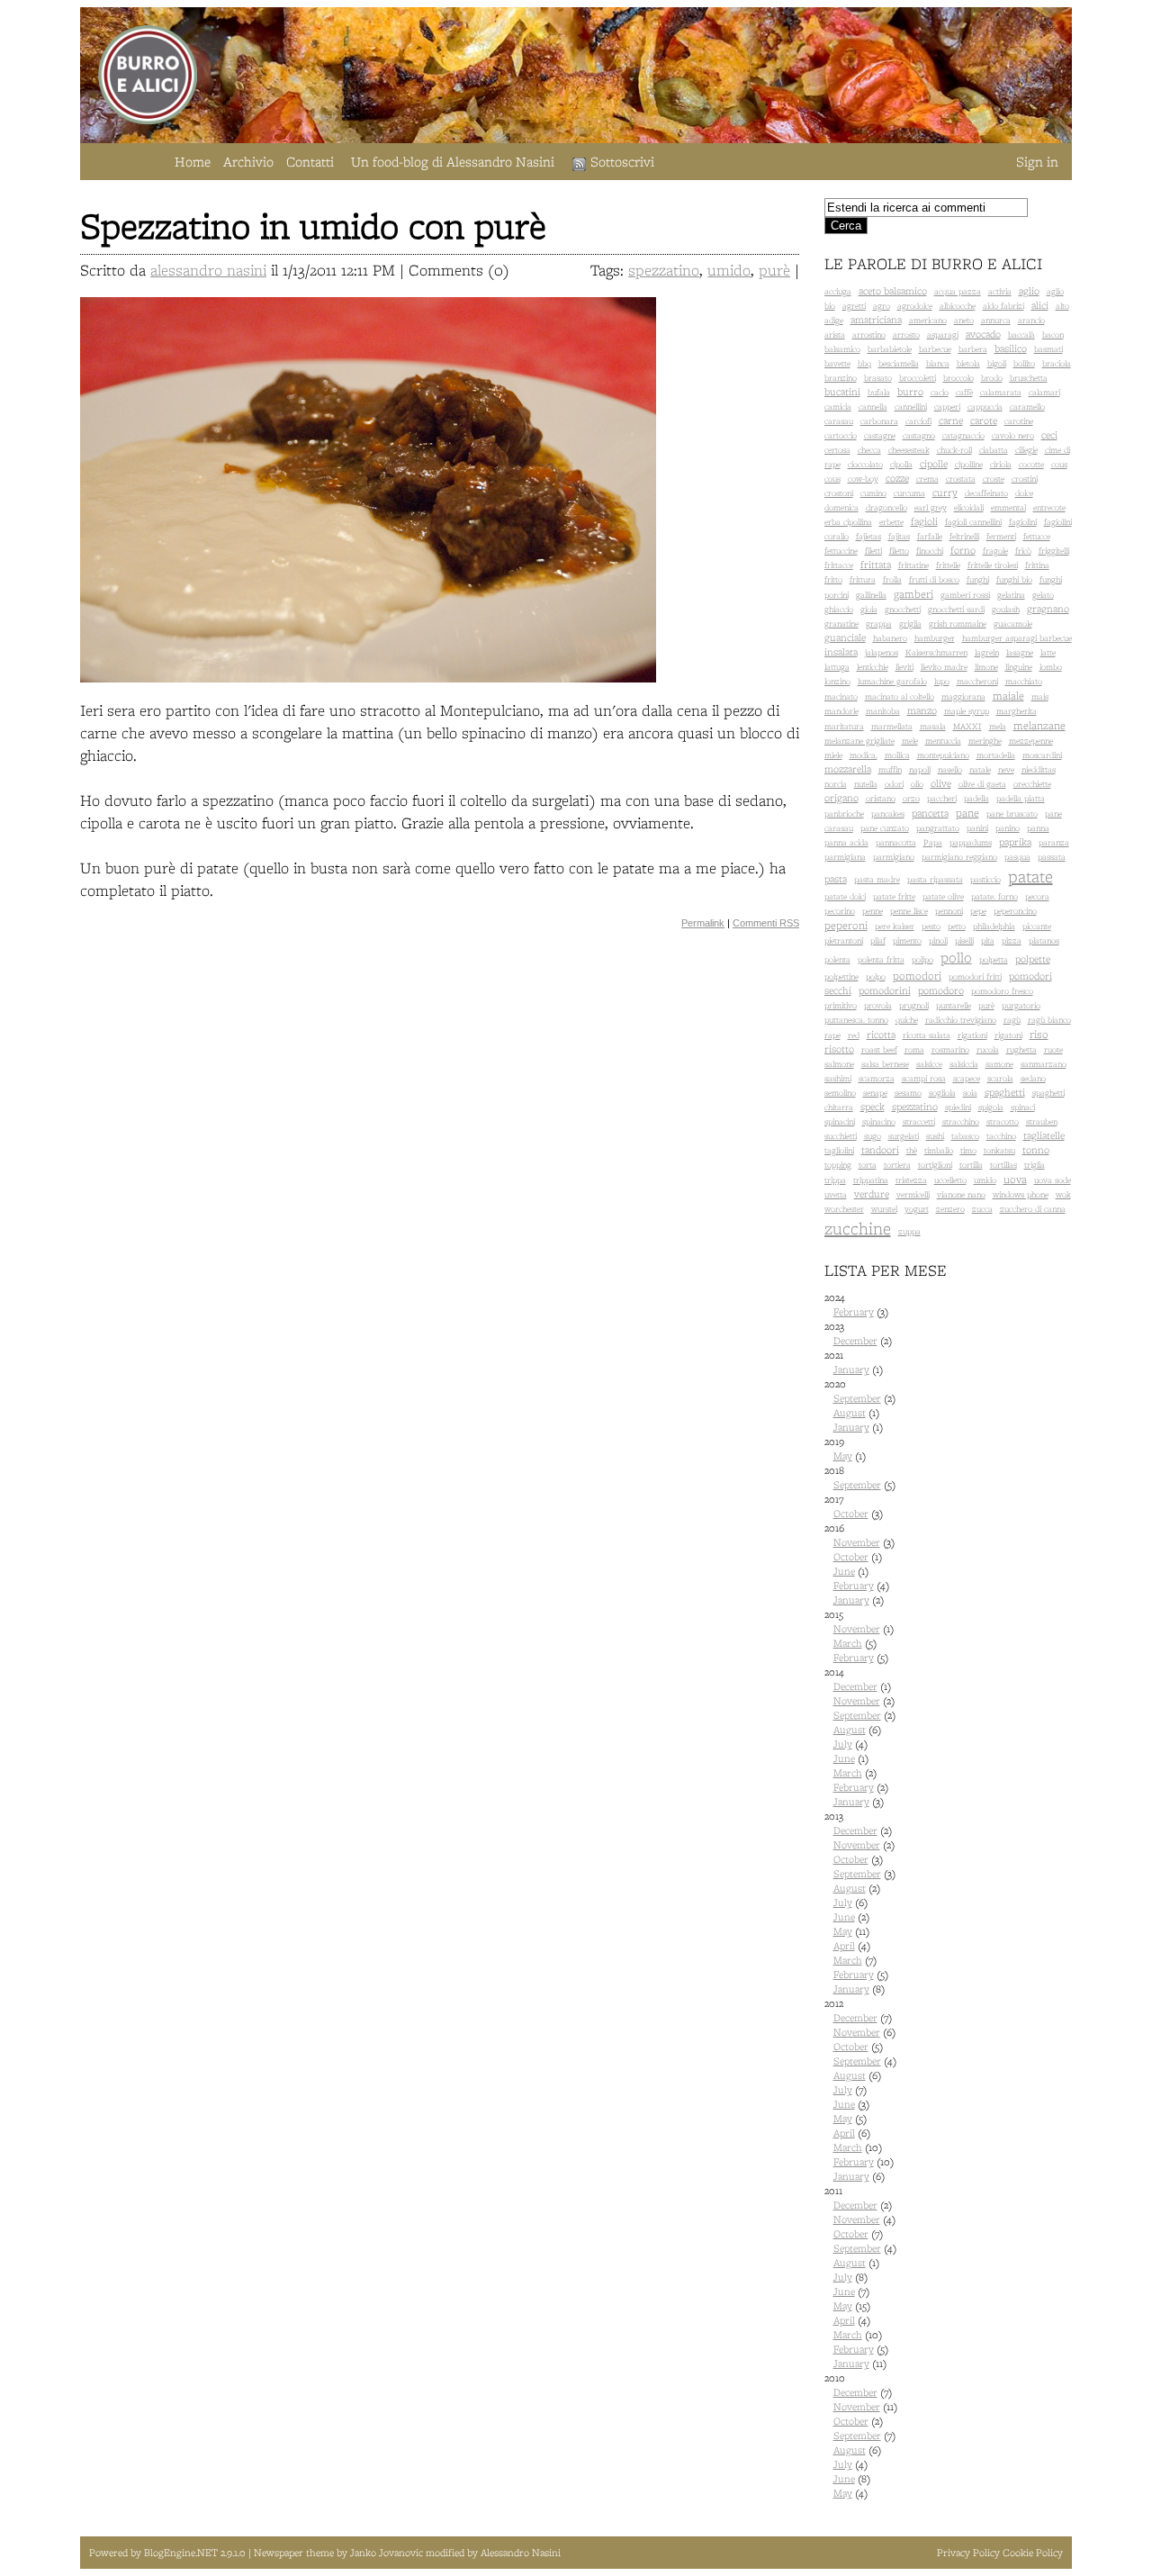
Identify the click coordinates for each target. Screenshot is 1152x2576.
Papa (933, 842)
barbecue (935, 349)
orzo (911, 798)
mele (910, 741)
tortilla (971, 1165)
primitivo (841, 1005)
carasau (839, 421)
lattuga (837, 667)
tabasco (965, 1136)
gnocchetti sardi (956, 609)
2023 (858, 1333)
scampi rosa (924, 1078)
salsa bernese (885, 1064)
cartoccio (841, 435)
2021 (854, 1362)
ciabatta (994, 450)
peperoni (846, 925)
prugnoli (914, 1005)
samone (999, 1064)
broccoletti (918, 378)
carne (951, 420)
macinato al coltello (900, 696)
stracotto (1003, 1121)
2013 (860, 1903)
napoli (920, 769)
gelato (1043, 595)
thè (912, 1150)
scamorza (877, 1078)
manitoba (883, 711)
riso (1039, 1034)
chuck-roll (954, 450)
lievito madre (944, 667)
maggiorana (963, 696)
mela (998, 726)
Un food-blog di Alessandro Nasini (453, 162)
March (848, 1643)
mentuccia (943, 741)
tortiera (897, 1165)
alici (1040, 305)
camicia (838, 407)
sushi (935, 1136)
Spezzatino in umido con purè (313, 226)
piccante (1037, 926)
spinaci (1023, 1107)
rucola (988, 1049)
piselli (964, 940)
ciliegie (1026, 450)
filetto (899, 551)
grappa (879, 624)
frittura (863, 579)
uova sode (1053, 1180)
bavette (837, 363)
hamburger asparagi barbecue (1017, 638)
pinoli (938, 940)
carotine (1019, 421)
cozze (897, 478)
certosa (837, 450)
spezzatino (664, 270)
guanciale (845, 637)
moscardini (1042, 755)
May (843, 1456)
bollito (1024, 363)
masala (933, 726)
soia (970, 1093)
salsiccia (964, 1064)
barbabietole (890, 349)
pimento (907, 940)
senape (875, 1093)
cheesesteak (909, 450)
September (857, 1398)
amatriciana (876, 320)
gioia (869, 609)
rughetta (1021, 1049)
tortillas (1003, 1165)
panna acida (846, 842)
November (857, 1542)
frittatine (913, 565)
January (851, 1369)
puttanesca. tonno (856, 1020)
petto (957, 926)
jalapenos (882, 652)
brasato (878, 378)
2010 (861, 2436)
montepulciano (943, 755)
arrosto (906, 334)
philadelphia (994, 926)
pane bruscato (1012, 813)
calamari (1044, 392)
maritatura (844, 726)
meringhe (985, 741)
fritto (833, 579)
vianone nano (961, 1194)
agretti (854, 306)
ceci (1049, 435)
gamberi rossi (965, 595)
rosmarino (950, 1049)
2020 (860, 1406)
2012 (860, 2090)
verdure (872, 1194)
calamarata (1001, 392)
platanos (1044, 940)
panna (1038, 828)
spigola (991, 1107)
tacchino (1001, 1136)
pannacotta (896, 842)
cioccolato (865, 464)
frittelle (948, 565)
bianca (938, 363)
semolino (840, 1093)
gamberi (913, 594)
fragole (995, 551)
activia (1000, 291)
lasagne (1020, 652)
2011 (860, 2277)
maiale (1008, 696)
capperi (947, 407)
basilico (1011, 348)
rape (832, 1035)
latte (1048, 652)
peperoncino (1015, 911)
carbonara (879, 421)
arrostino (869, 334)
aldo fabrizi (1003, 306)
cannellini (911, 407)
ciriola (1001, 464)
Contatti (310, 162)
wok (1063, 1194)
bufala (879, 392)
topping (838, 1165)
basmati (1048, 349)
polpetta (994, 959)
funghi (978, 579)
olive (941, 783)
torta (868, 1165)
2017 (854, 1506)
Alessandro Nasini (521, 2553)
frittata (876, 565)
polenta (837, 959)
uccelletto (950, 1180)
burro (910, 392)
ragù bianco (1049, 1020)
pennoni (949, 911)
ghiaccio (839, 609)
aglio (1029, 291)
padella (976, 798)
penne (873, 911)
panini (977, 828)
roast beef (879, 1049)
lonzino (837, 681)
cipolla (901, 464)
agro (882, 306)
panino (1008, 828)
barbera (973, 349)
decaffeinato (986, 493)
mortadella (996, 755)
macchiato (1024, 681)
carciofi (918, 421)
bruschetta (1029, 378)
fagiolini (1023, 522)
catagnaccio (963, 435)
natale (980, 769)
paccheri (942, 798)
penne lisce (909, 911)
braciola (1057, 363)
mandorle (841, 711)
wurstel (884, 1209)
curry (945, 493)
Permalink (703, 923)
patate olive (943, 896)
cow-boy (863, 479)
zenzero (950, 1209)
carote (984, 420)
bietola (968, 363)
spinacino (879, 1121)
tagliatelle (1044, 1135)
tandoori (880, 1150)
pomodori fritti (975, 976)
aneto (964, 320)
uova (1015, 1179)
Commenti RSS (766, 923)
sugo (873, 1136)
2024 (856, 1305)
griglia (910, 624)
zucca (982, 1209)
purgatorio (1021, 1005)
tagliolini (839, 1150)
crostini (1025, 479)
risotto (839, 1049)
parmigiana (845, 857)
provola (878, 1005)
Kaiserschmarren (936, 652)
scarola (1000, 1078)
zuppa (909, 1231)
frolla (892, 579)
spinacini (840, 1121)
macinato (841, 696)
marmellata (892, 726)
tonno (1036, 1150)
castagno (919, 435)
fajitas (899, 536)
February (854, 1312)
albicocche (958, 306)
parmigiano (894, 857)
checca (869, 450)
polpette (1033, 959)
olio (917, 784)
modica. (864, 755)
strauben (1042, 1121)
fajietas (868, 536)
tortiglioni (935, 1165)
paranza (1054, 842)
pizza (1012, 940)
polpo (876, 976)
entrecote (1049, 507)
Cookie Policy (1033, 2553)
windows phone (1021, 1194)
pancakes (888, 813)
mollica (897, 755)
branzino (841, 378)
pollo (956, 958)
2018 (860, 1478)
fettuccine (841, 551)
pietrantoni (844, 940)
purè (774, 270)
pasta (836, 879)
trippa (835, 1180)
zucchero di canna (1033, 1209)
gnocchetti (903, 609)
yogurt (917, 1209)
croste (994, 479)
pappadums (971, 842)
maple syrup (967, 711)
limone (986, 667)
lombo (1051, 667)
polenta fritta (881, 959)
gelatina (1011, 595)
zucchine (858, 1228)
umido (729, 270)
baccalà (1021, 334)
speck (873, 1107)
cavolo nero (1013, 435)
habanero (890, 638)
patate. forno (994, 896)
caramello (1027, 407)
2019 (845, 1449)
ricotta (881, 1035)
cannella (873, 407)
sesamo (908, 1093)
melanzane (1039, 725)
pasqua (1017, 857)
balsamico (842, 349)
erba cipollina (848, 522)
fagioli (924, 521)
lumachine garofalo (892, 681)
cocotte (1031, 464)
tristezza (911, 1180)
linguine (1019, 667)
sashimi (838, 1078)
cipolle (934, 464)
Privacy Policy (968, 2553)
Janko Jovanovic (387, 2553)
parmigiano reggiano (959, 857)
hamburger (935, 638)
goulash (1006, 609)
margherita (1017, 711)
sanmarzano (1044, 1064)
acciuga (838, 291)
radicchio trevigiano (961, 1020)
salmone (839, 1064)
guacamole (1013, 624)
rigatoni (1008, 1035)
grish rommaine (958, 624)
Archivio (248, 162)
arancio (1031, 320)
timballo (939, 1150)
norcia (836, 784)
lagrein (987, 652)
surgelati (904, 1136)
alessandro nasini (208, 270)
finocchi (930, 551)
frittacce (839, 565)
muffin (890, 769)
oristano (881, 798)
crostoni (839, 493)
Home (193, 162)
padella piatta (1021, 798)
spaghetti (1005, 1092)
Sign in (1037, 162)
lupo (942, 681)
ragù (1012, 1020)
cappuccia (985, 407)
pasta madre (877, 879)
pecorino (840, 911)
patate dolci (845, 896)
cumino (873, 493)
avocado (983, 334)
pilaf (878, 940)
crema (927, 479)
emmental (1008, 507)
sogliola (942, 1093)
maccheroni (977, 681)
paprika (1015, 842)
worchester (844, 1209)
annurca (996, 320)
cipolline (969, 464)
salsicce (929, 1064)
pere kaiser (895, 926)
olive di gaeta (982, 784)
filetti (873, 551)
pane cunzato (885, 828)
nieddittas (1039, 769)
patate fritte (894, 896)
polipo (922, 959)
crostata (961, 479)
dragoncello (886, 507)
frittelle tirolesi (993, 565)
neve (1006, 769)
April (844, 1946)
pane (967, 813)
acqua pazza (958, 291)
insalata (841, 652)
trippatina (871, 1180)
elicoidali (969, 507)
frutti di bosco (934, 579)
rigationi (972, 1035)
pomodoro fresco (1002, 991)
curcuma (909, 493)
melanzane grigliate (859, 741)
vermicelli (913, 1194)
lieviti (904, 667)
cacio (940, 392)
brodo (992, 378)
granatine (841, 624)
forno (963, 550)
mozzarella (848, 769)
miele (833, 755)
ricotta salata (927, 1035)
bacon (1053, 334)
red (854, 1035)
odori (894, 784)
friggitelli (1054, 551)
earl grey (931, 507)
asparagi (943, 334)
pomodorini (885, 990)
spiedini (958, 1107)
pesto (931, 926)
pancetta (930, 813)
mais (1040, 696)
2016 (859, 1564)
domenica (841, 507)
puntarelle (954, 1005)
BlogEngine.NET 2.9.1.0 (196, 2553)
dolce (1024, 493)
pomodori (917, 976)
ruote (1053, 1049)
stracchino (961, 1121)
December (855, 1341)
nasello (950, 769)
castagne (880, 435)
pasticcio (985, 879)
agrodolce (915, 306)
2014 (860, 1737)
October (851, 1514)
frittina (1037, 565)
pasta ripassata (935, 879)
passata (1052, 857)
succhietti (841, 1136)
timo (968, 1150)
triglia (1035, 1165)
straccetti (919, 1121)
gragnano (1048, 609)
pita (988, 940)
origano (841, 798)
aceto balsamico (893, 291)
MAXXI (967, 726)
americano (928, 320)
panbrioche (844, 813)
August (850, 1413)
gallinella (871, 595)
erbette (891, 522)
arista (835, 334)
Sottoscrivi (622, 162)
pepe (978, 911)
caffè (964, 392)
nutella (866, 784)
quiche (907, 1020)
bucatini (842, 392)
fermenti (1001, 536)
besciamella (899, 363)
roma (914, 1049)
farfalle (930, 536)
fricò (1023, 551)
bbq (864, 363)
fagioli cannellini (973, 522)
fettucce (1037, 536)
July (843, 1744)
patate (1030, 876)
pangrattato (938, 828)
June (844, 1571)
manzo (922, 710)
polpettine (841, 976)
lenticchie (873, 667)
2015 (859, 1636)
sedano (1033, 1078)
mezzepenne (1031, 741)
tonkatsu (999, 1150)
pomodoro (941, 990)
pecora (1037, 896)
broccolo (958, 378)
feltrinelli (964, 536)
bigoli (997, 363)
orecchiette (1032, 784)
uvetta (836, 1194)
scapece (967, 1078)
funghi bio (1014, 579)
